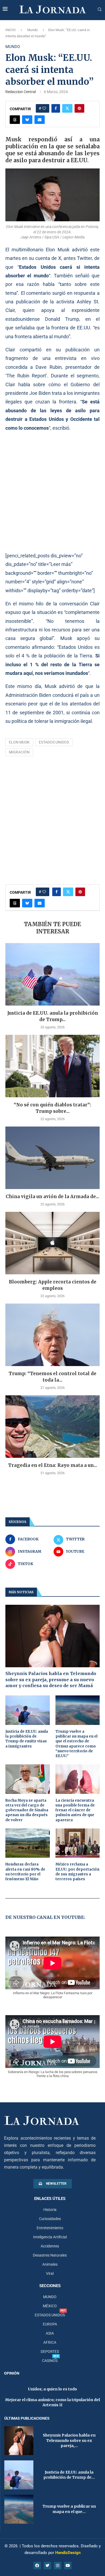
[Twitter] (47, 2566)
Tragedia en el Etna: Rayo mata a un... (53, 1465)
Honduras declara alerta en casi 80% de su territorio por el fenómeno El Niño (25, 1872)
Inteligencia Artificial (50, 2237)
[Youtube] (68, 2566)
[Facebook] (37, 2566)
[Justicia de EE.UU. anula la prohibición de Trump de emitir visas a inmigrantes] (52, 974)
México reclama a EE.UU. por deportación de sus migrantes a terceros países (77, 1872)
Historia (50, 2210)
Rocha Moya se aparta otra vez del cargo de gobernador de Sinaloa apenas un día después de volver (27, 1810)
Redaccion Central (21, 92)
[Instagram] (58, 2566)
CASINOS (50, 2361)
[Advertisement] (52, 492)
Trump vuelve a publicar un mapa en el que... (69, 2509)
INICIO (10, 30)
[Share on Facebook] (56, 108)
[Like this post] (44, 108)
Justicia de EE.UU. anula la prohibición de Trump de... (69, 2475)
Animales (50, 2264)
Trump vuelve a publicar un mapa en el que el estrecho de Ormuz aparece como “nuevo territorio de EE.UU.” (76, 1744)
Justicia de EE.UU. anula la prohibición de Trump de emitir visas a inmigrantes (27, 1739)
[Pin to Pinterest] (79, 108)
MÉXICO (50, 2306)
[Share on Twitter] (67, 108)
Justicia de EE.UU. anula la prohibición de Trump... (53, 1016)
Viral (50, 2273)
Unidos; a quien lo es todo (52, 2389)
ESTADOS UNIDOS (50, 2315)
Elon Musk (19, 742)
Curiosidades (50, 2219)
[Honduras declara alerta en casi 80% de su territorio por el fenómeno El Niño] (28, 1843)
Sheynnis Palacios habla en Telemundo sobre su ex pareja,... (69, 2440)
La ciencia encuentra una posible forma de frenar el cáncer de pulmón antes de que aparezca (75, 1810)
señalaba (25, 328)
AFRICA (50, 2342)
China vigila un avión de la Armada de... (52, 1197)
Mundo (32, 30)
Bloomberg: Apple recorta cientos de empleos (53, 1285)
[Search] (100, 10)
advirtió (80, 250)
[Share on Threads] (15, 120)
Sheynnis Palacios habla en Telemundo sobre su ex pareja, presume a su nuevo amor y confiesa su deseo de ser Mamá (51, 1679)
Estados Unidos (54, 742)
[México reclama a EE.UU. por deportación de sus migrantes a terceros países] (78, 1843)
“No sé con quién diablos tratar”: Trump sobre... (52, 1108)
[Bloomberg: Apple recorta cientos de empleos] (52, 1243)
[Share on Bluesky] (27, 120)
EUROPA (50, 2324)
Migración (19, 752)
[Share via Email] (40, 120)
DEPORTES (50, 2351)
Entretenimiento (50, 2228)
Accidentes (50, 2246)
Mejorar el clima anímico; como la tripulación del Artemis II (52, 2402)
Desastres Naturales (50, 2255)
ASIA (50, 2333)
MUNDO (50, 2297)
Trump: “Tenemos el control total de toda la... (52, 1377)
